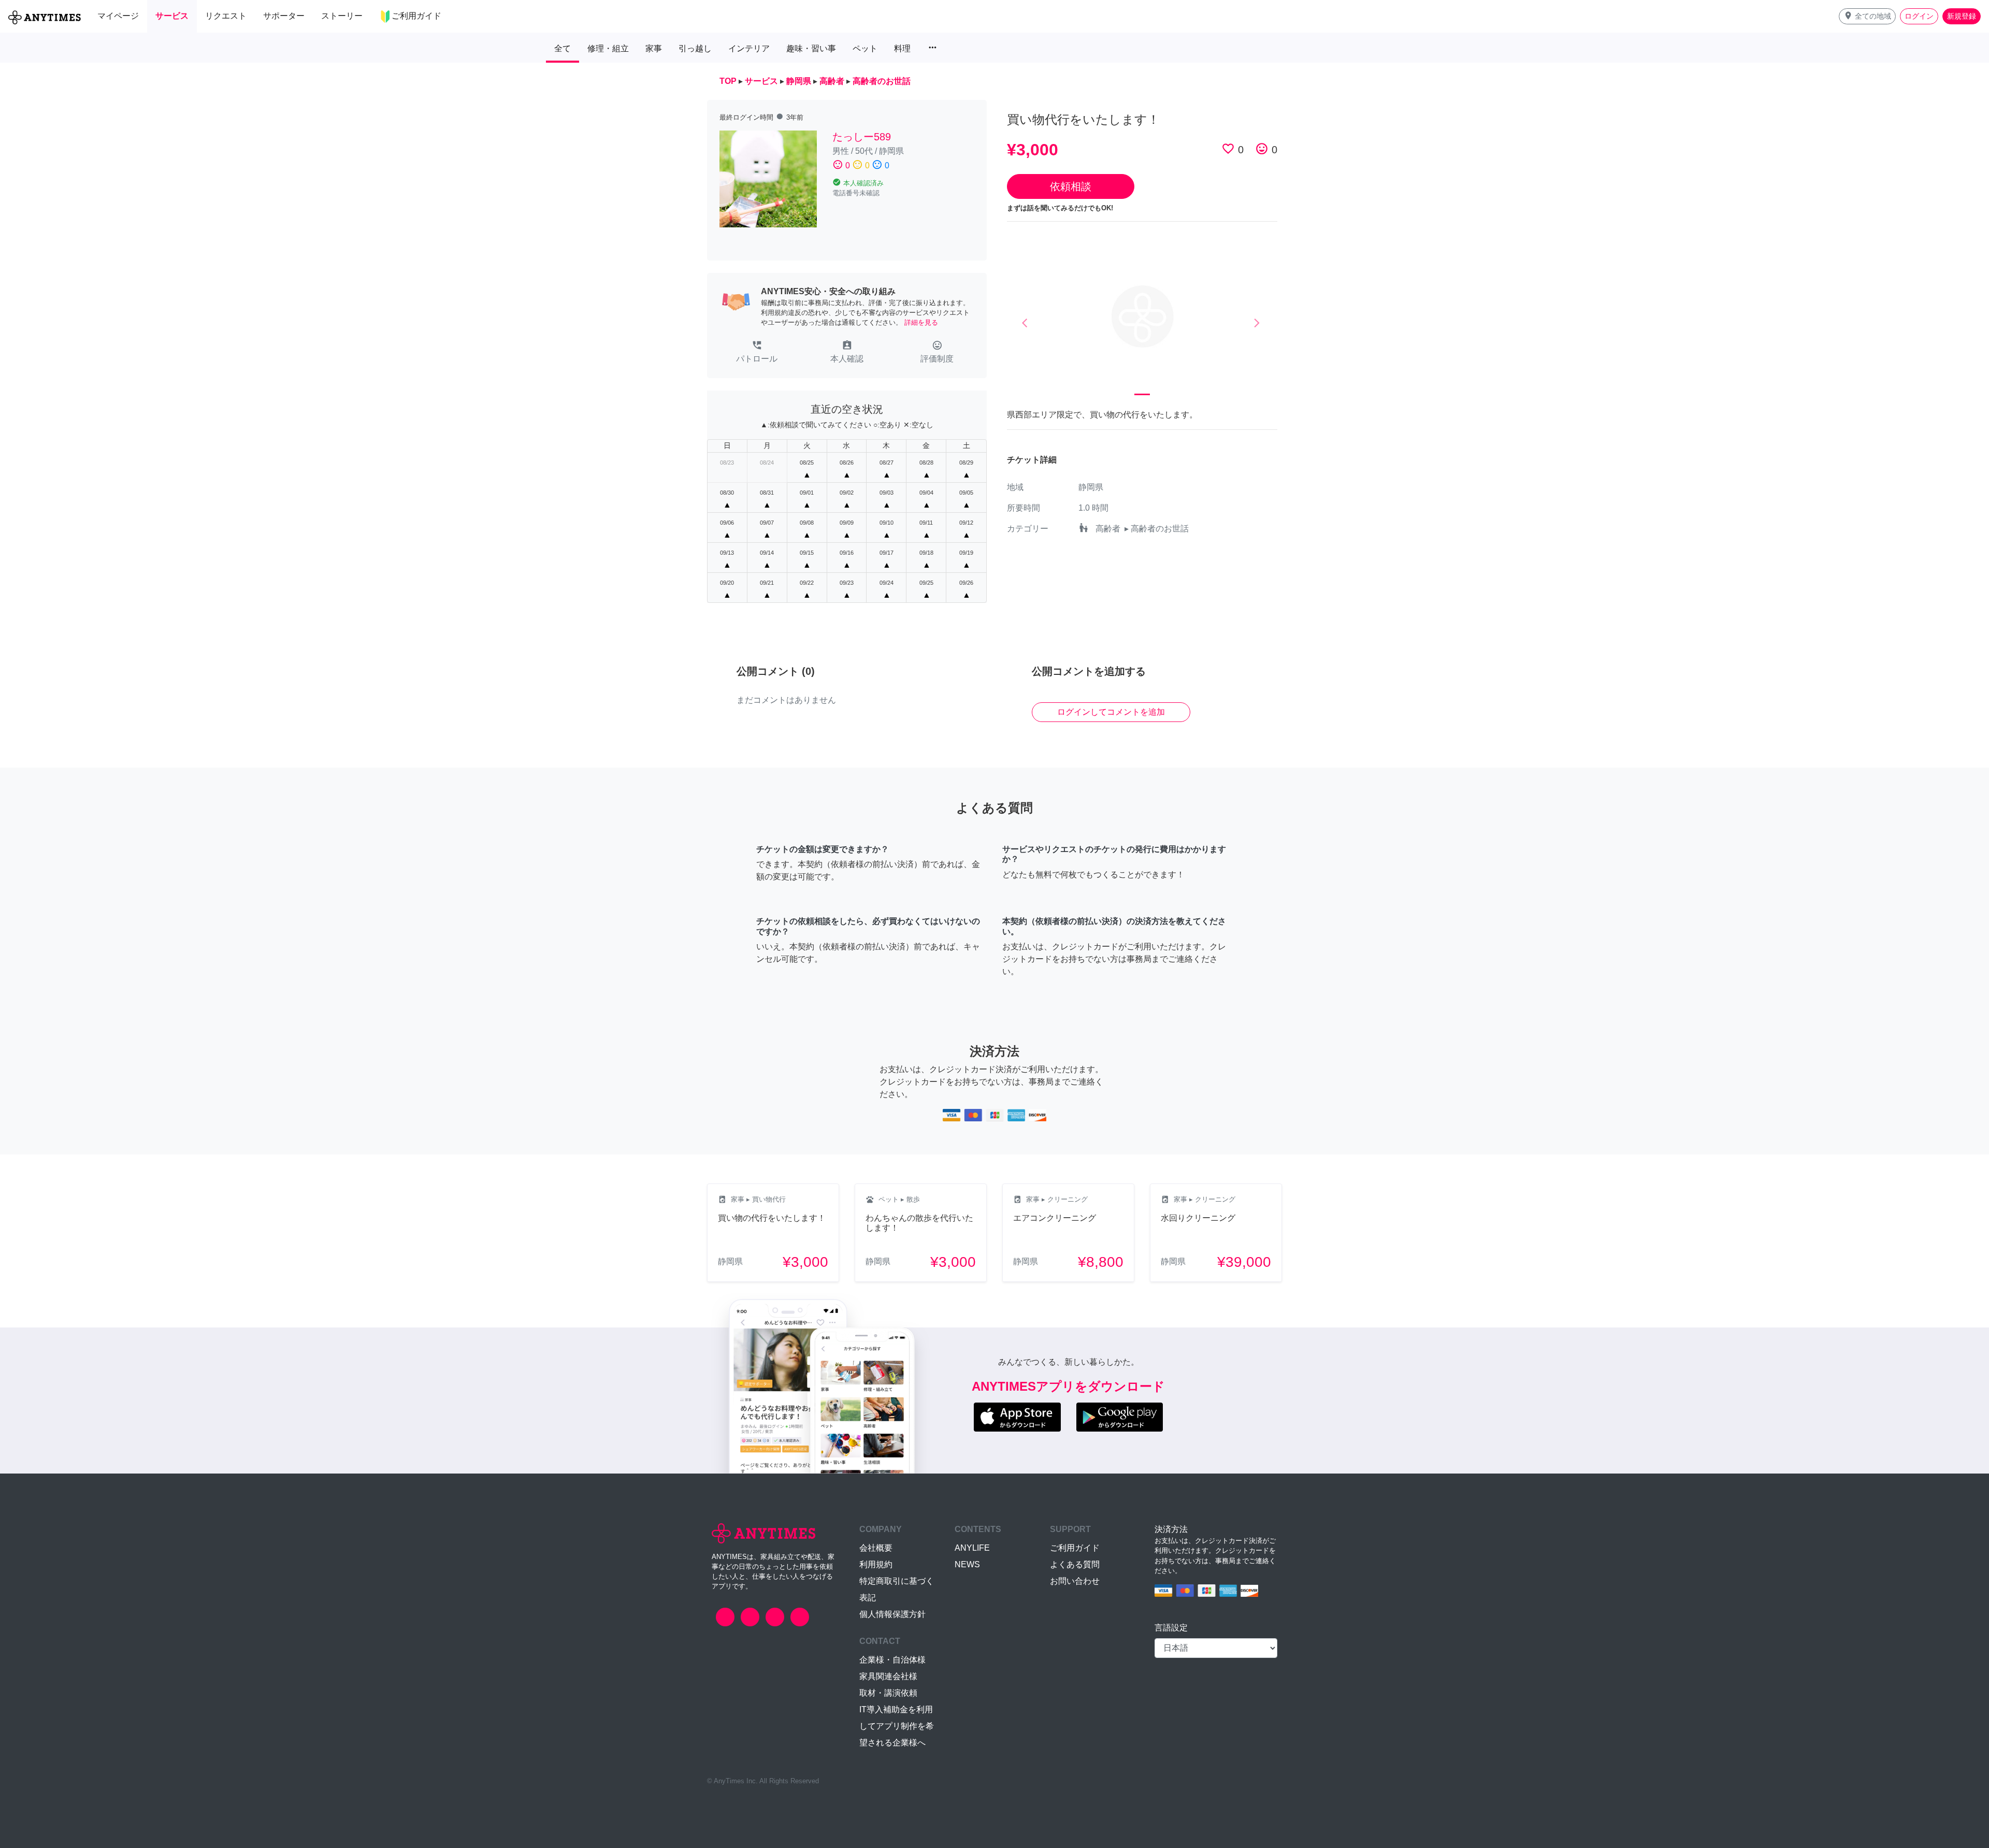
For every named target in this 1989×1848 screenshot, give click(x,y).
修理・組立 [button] (608, 48)
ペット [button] (865, 48)
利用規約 (876, 1564)
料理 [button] (902, 48)
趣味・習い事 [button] (811, 48)
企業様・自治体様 (892, 1660)
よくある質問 (1075, 1564)
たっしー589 (862, 137)
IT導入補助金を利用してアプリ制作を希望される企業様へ (897, 1726)
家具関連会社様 (888, 1676)
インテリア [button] (749, 48)
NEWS (967, 1564)
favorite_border (1228, 149)
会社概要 (876, 1548)
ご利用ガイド (1075, 1548)
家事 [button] (654, 48)
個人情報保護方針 (892, 1614)
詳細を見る (921, 322)
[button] (1867, 16)
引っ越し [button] (695, 48)
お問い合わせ (1075, 1581)
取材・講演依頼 (888, 1693)
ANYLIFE (972, 1548)
